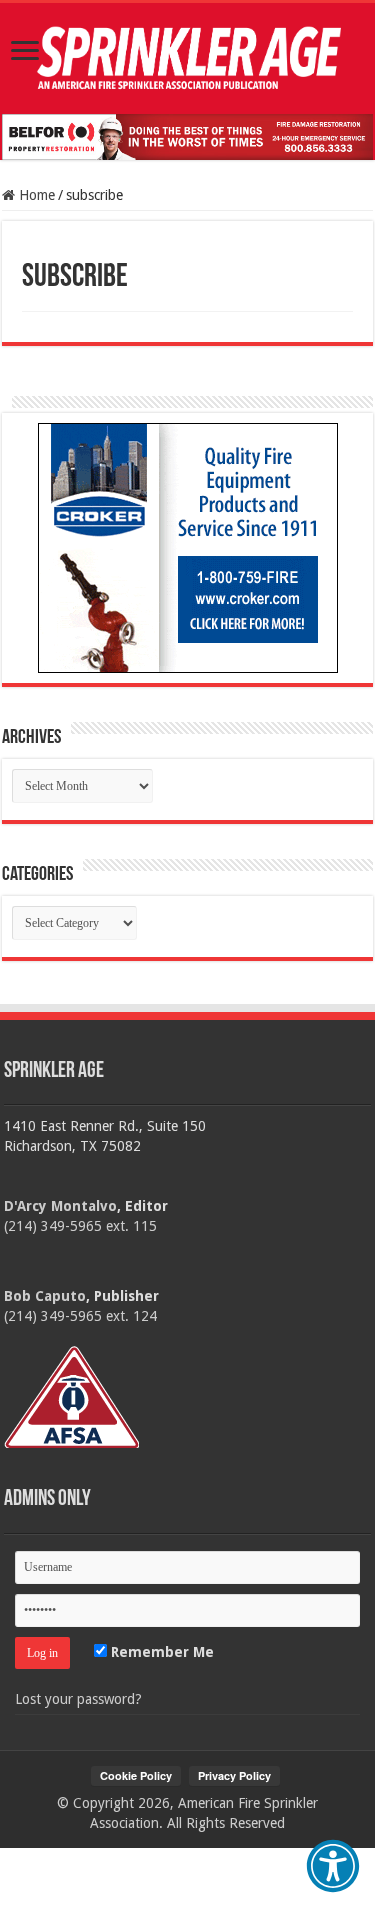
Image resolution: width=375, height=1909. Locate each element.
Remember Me (160, 1652)
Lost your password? (78, 1699)
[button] (333, 1866)
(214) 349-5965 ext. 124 (80, 1316)
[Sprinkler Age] (187, 58)
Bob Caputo (45, 1296)
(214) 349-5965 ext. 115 (80, 1226)
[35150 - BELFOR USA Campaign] (187, 136)
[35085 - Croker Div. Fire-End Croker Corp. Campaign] (188, 547)
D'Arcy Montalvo (60, 1206)
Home (35, 195)
